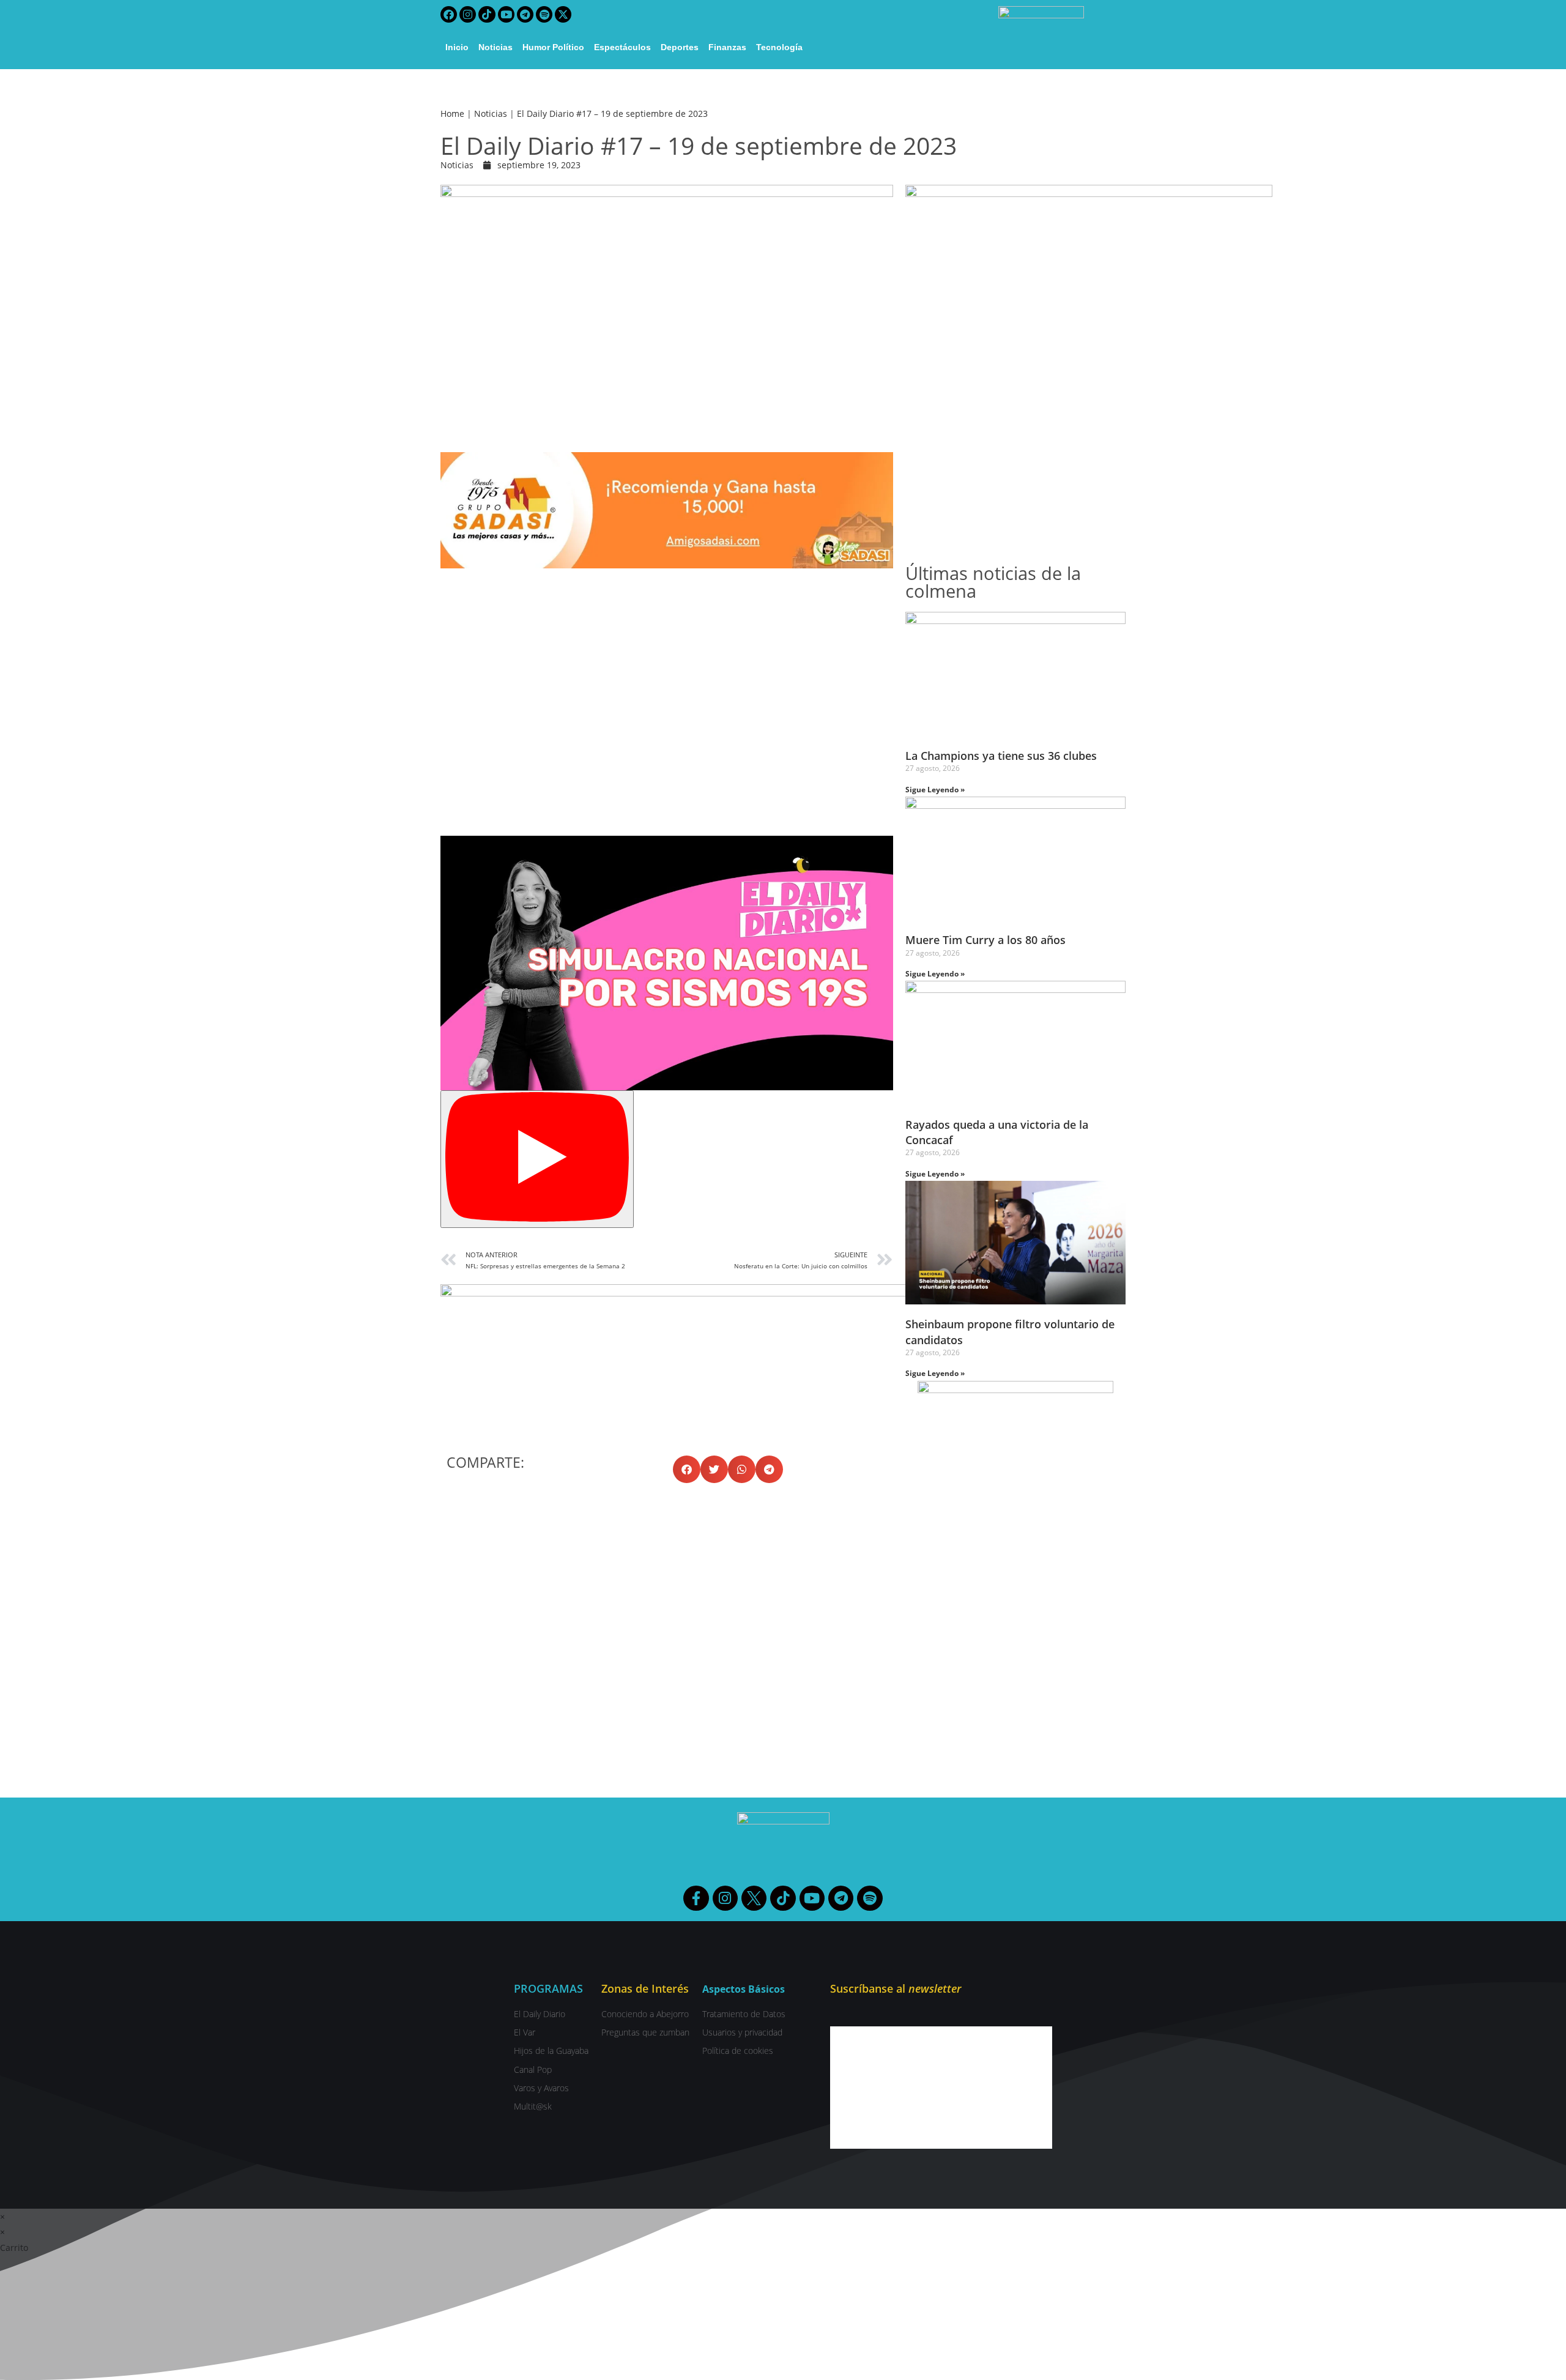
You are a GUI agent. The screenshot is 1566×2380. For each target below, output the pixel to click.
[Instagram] (468, 14)
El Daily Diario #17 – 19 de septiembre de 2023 (612, 113)
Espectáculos (622, 47)
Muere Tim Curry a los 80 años (985, 940)
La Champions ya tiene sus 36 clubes (1001, 756)
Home (452, 113)
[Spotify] (544, 14)
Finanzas (727, 47)
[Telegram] (525, 14)
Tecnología (779, 47)
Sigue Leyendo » (935, 790)
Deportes (680, 47)
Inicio (457, 47)
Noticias (495, 47)
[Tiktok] (487, 14)
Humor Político (553, 47)
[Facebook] (449, 14)
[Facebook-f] (696, 1898)
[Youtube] (506, 14)
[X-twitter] (563, 14)
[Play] (537, 1159)
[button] (687, 1469)
